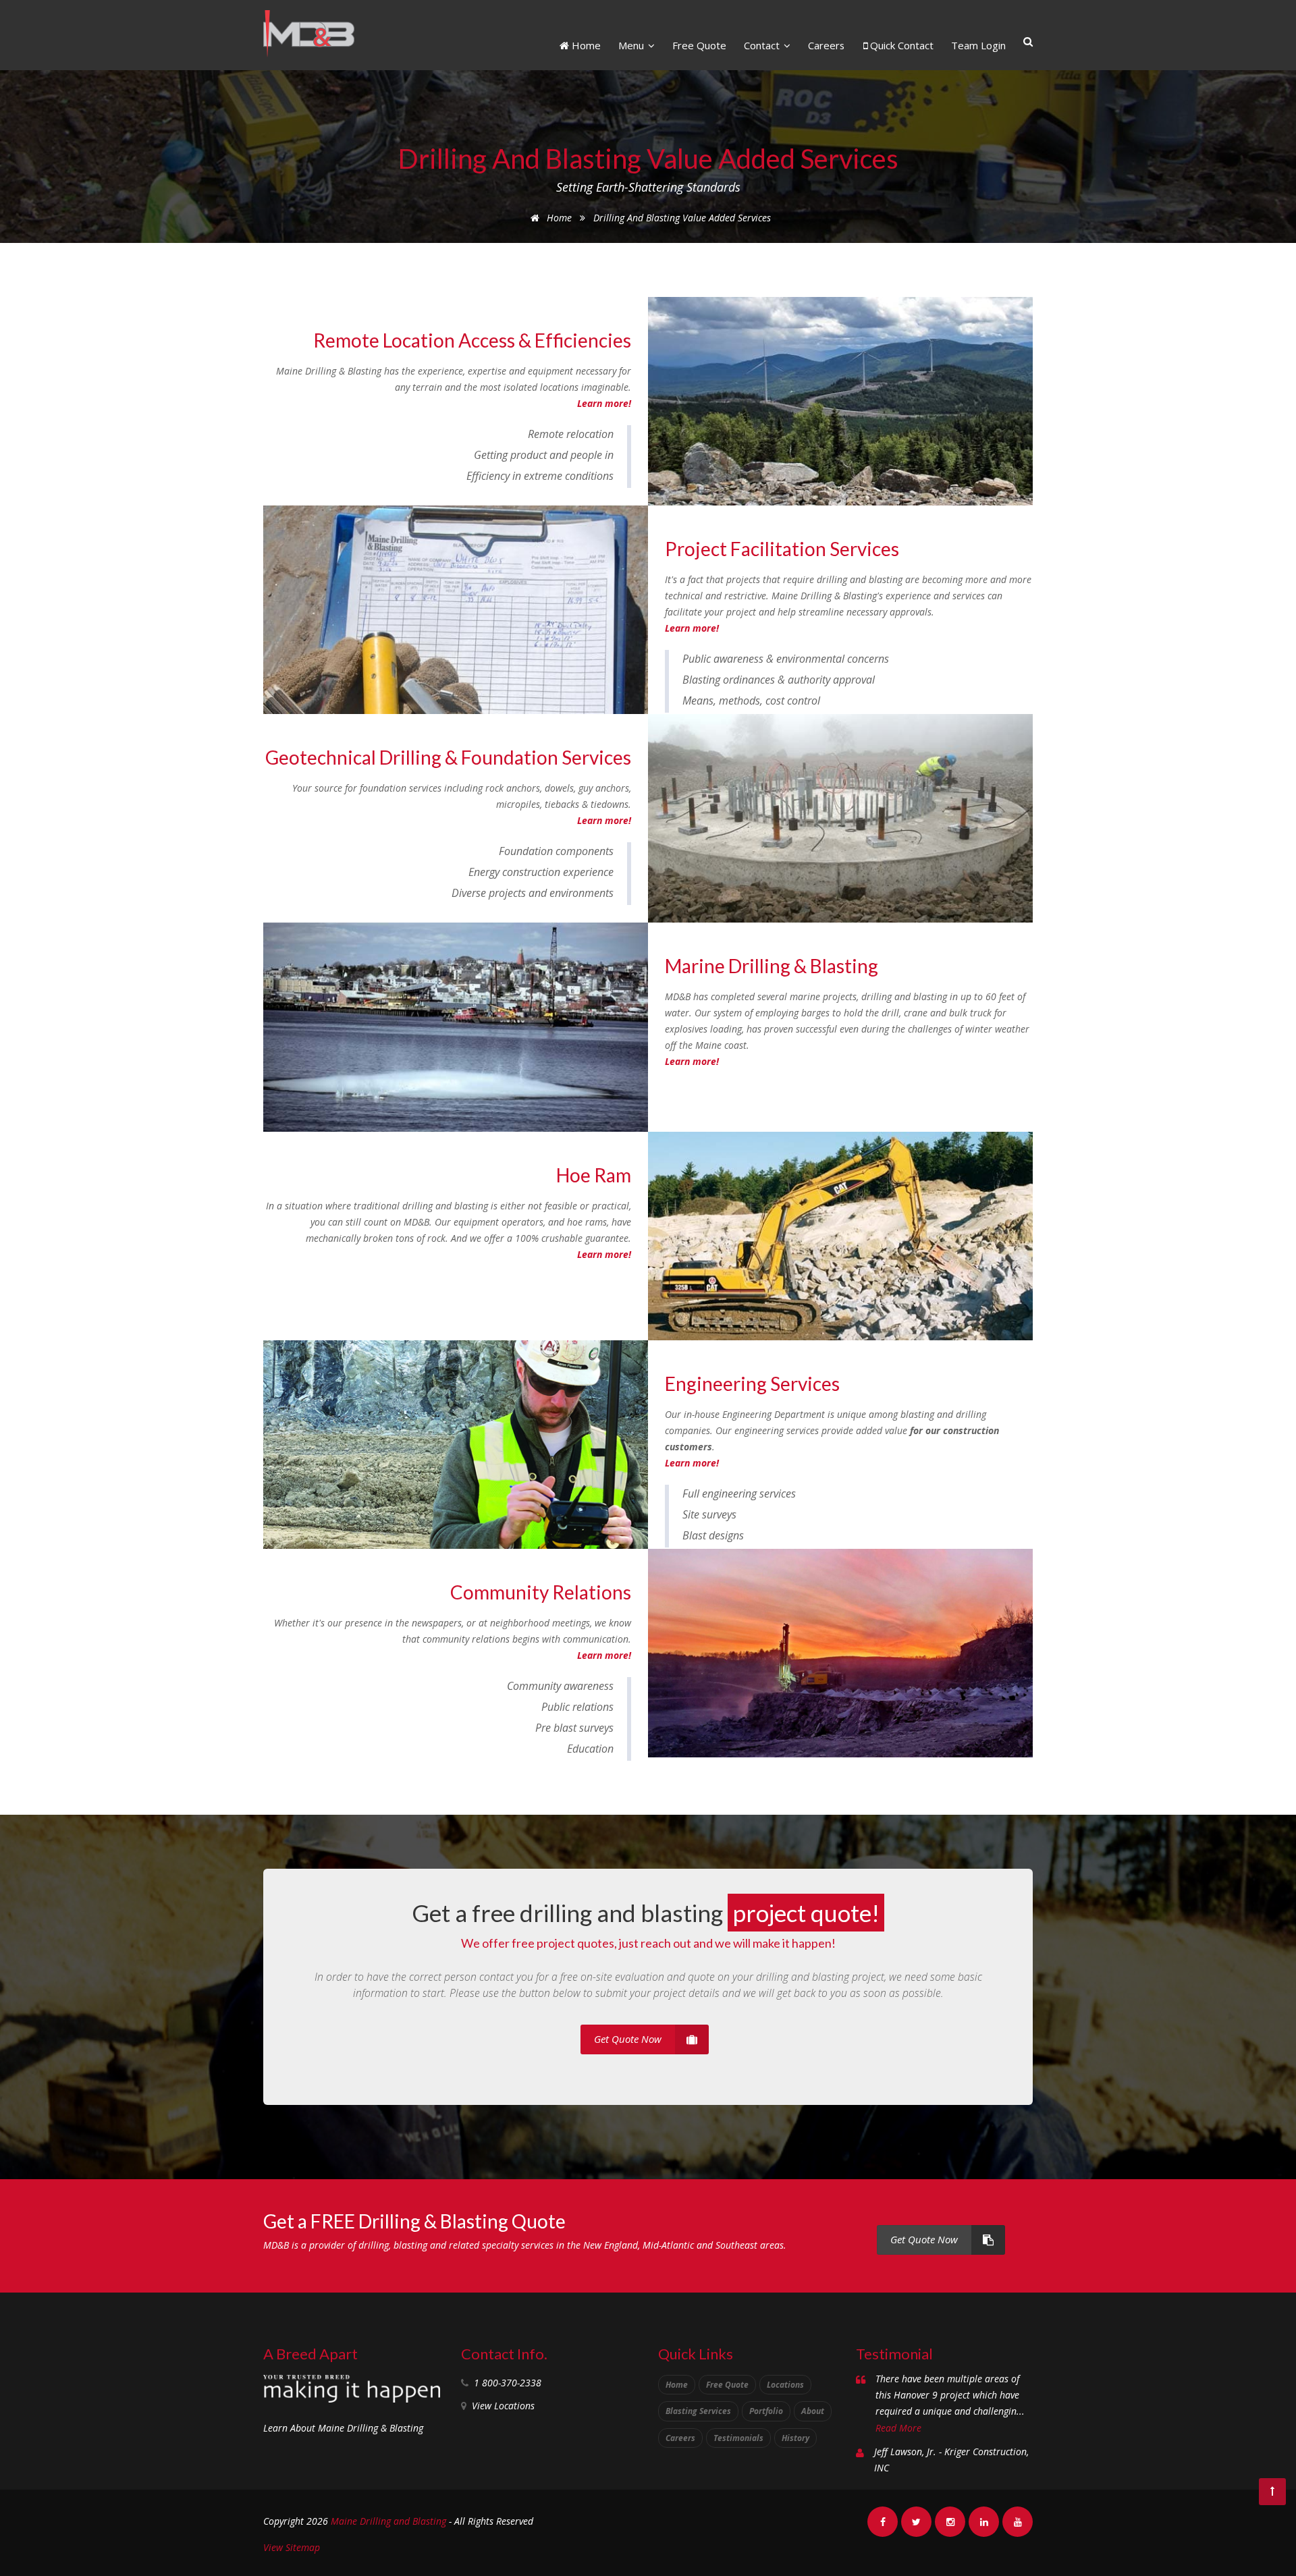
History (795, 2438)
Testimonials (738, 2438)
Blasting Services (698, 2411)
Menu (632, 45)
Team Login (978, 45)
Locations (785, 2385)
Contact (763, 45)
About (813, 2411)
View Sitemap (292, 2547)
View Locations (503, 2406)
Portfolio (766, 2411)
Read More (898, 2428)
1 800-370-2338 (508, 2383)
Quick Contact (900, 45)
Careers (826, 45)
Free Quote (699, 45)
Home (585, 45)
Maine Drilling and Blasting (388, 2521)
